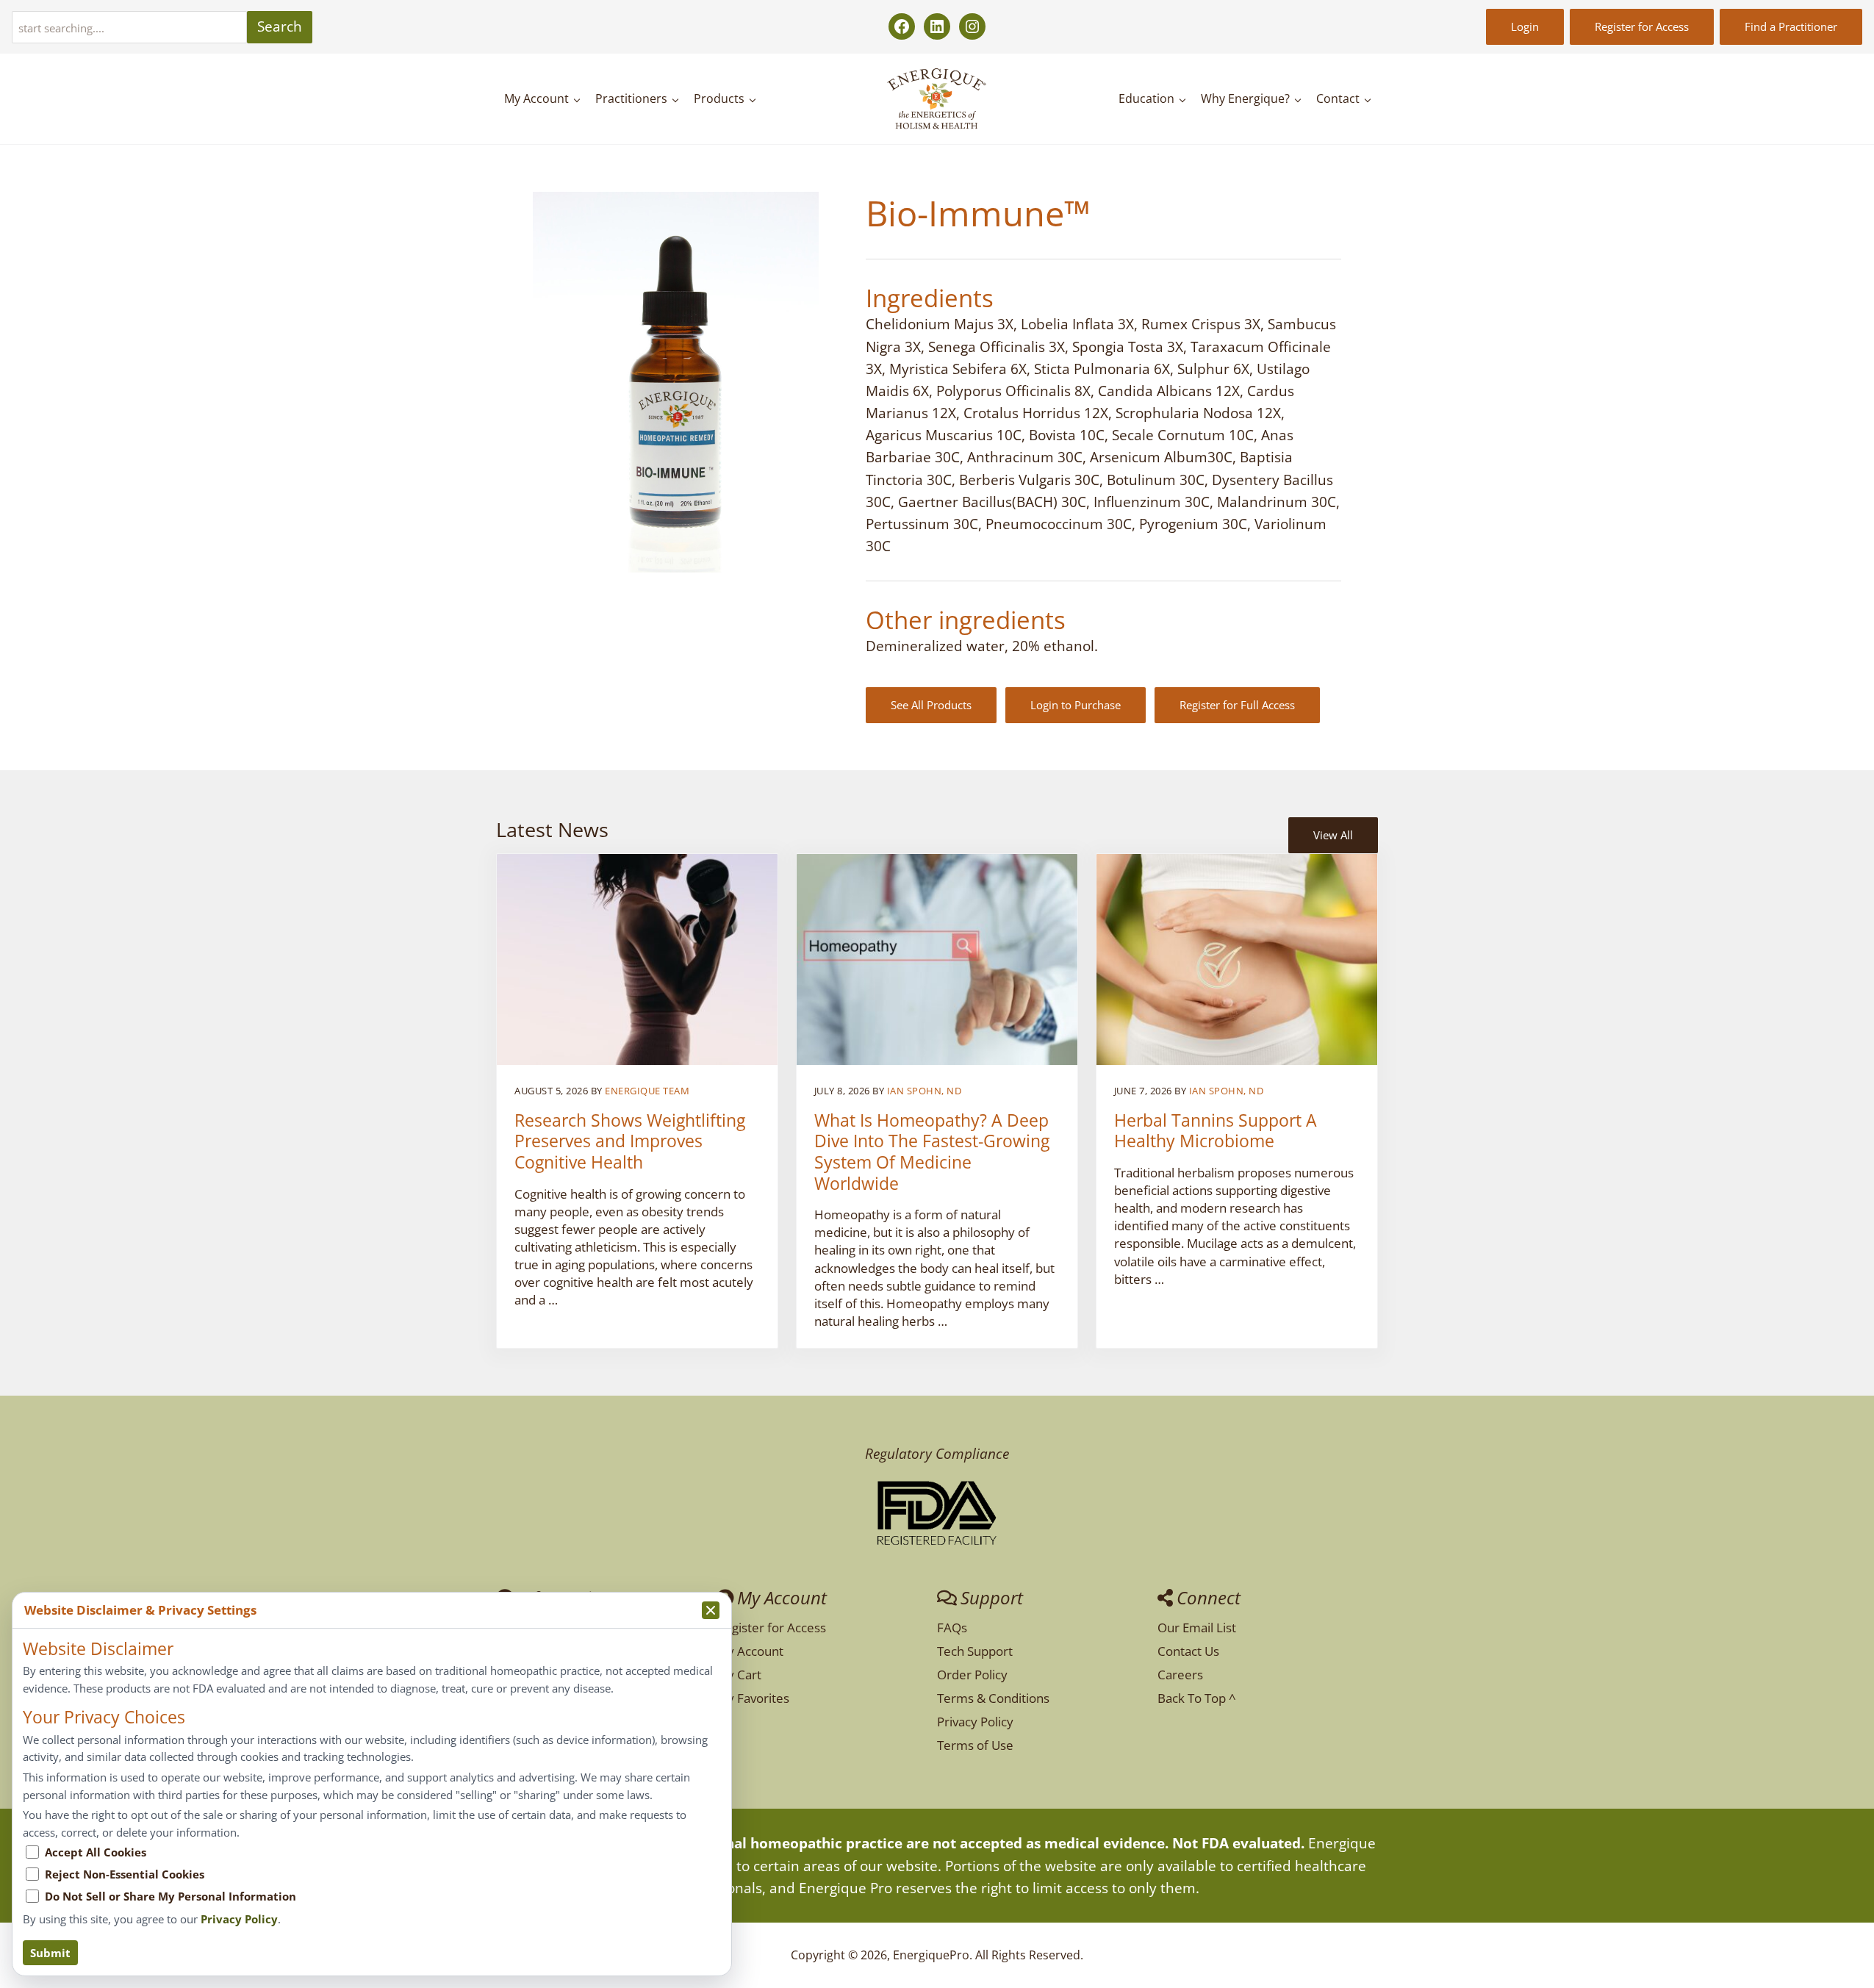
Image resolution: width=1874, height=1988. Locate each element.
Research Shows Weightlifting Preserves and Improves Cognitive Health (630, 1142)
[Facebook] (902, 26)
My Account (750, 1651)
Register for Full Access (1237, 705)
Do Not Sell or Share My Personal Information (170, 1896)
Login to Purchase (1076, 705)
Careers (1180, 1675)
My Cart (739, 1675)
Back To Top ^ (1197, 1698)
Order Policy (972, 1675)
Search (280, 26)
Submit (50, 1953)
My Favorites (753, 1698)
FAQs (952, 1628)
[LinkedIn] (937, 26)
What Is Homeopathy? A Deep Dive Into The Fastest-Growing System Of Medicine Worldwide (932, 1152)
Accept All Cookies (96, 1852)
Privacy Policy (975, 1722)
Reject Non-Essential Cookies (125, 1874)
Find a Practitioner (1791, 26)
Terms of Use (975, 1745)
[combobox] (129, 27)
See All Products (931, 705)
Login (1525, 26)
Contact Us (1188, 1651)
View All (1333, 835)
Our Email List (1197, 1628)
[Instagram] (972, 26)
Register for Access (1642, 26)
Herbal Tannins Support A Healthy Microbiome (1216, 1131)
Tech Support (975, 1651)
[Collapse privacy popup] (711, 1610)
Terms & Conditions (993, 1698)
